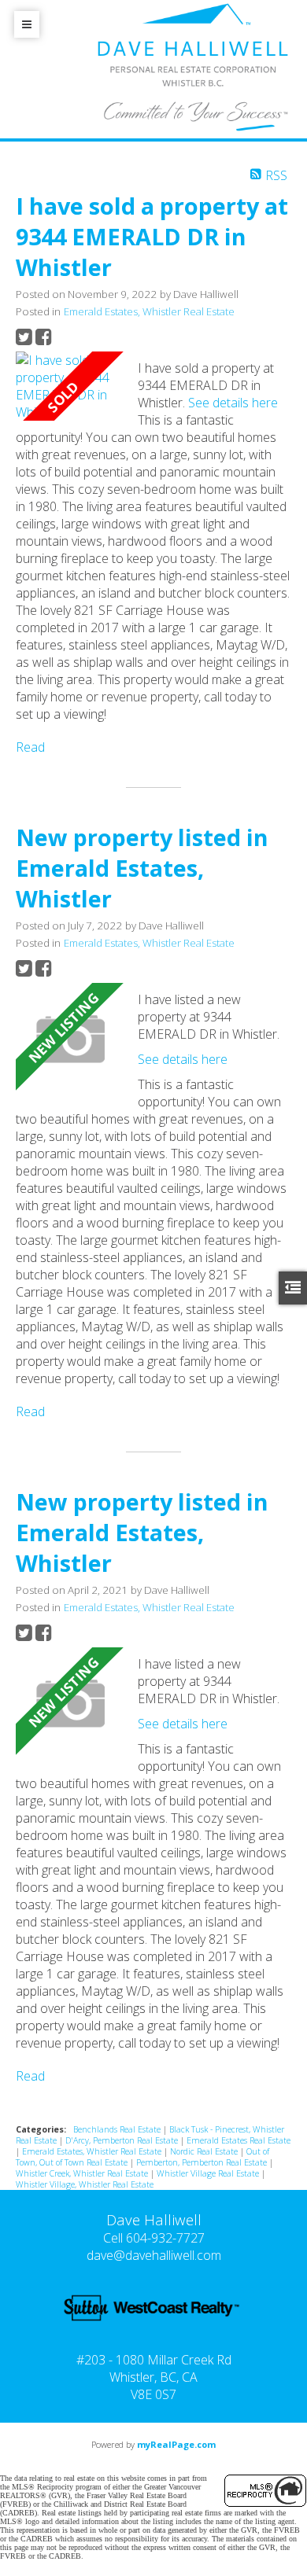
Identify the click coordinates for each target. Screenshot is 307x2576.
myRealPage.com (176, 2444)
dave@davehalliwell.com (154, 2255)
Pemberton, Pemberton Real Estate (203, 2162)
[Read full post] (71, 386)
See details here (233, 403)
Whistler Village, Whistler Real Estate (85, 2184)
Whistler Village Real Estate (209, 2173)
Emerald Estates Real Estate (239, 2140)
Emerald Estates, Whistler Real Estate (149, 311)
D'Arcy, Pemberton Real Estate (123, 2140)
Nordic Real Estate (205, 2151)
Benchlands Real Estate (118, 2129)
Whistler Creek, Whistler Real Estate (83, 2173)
